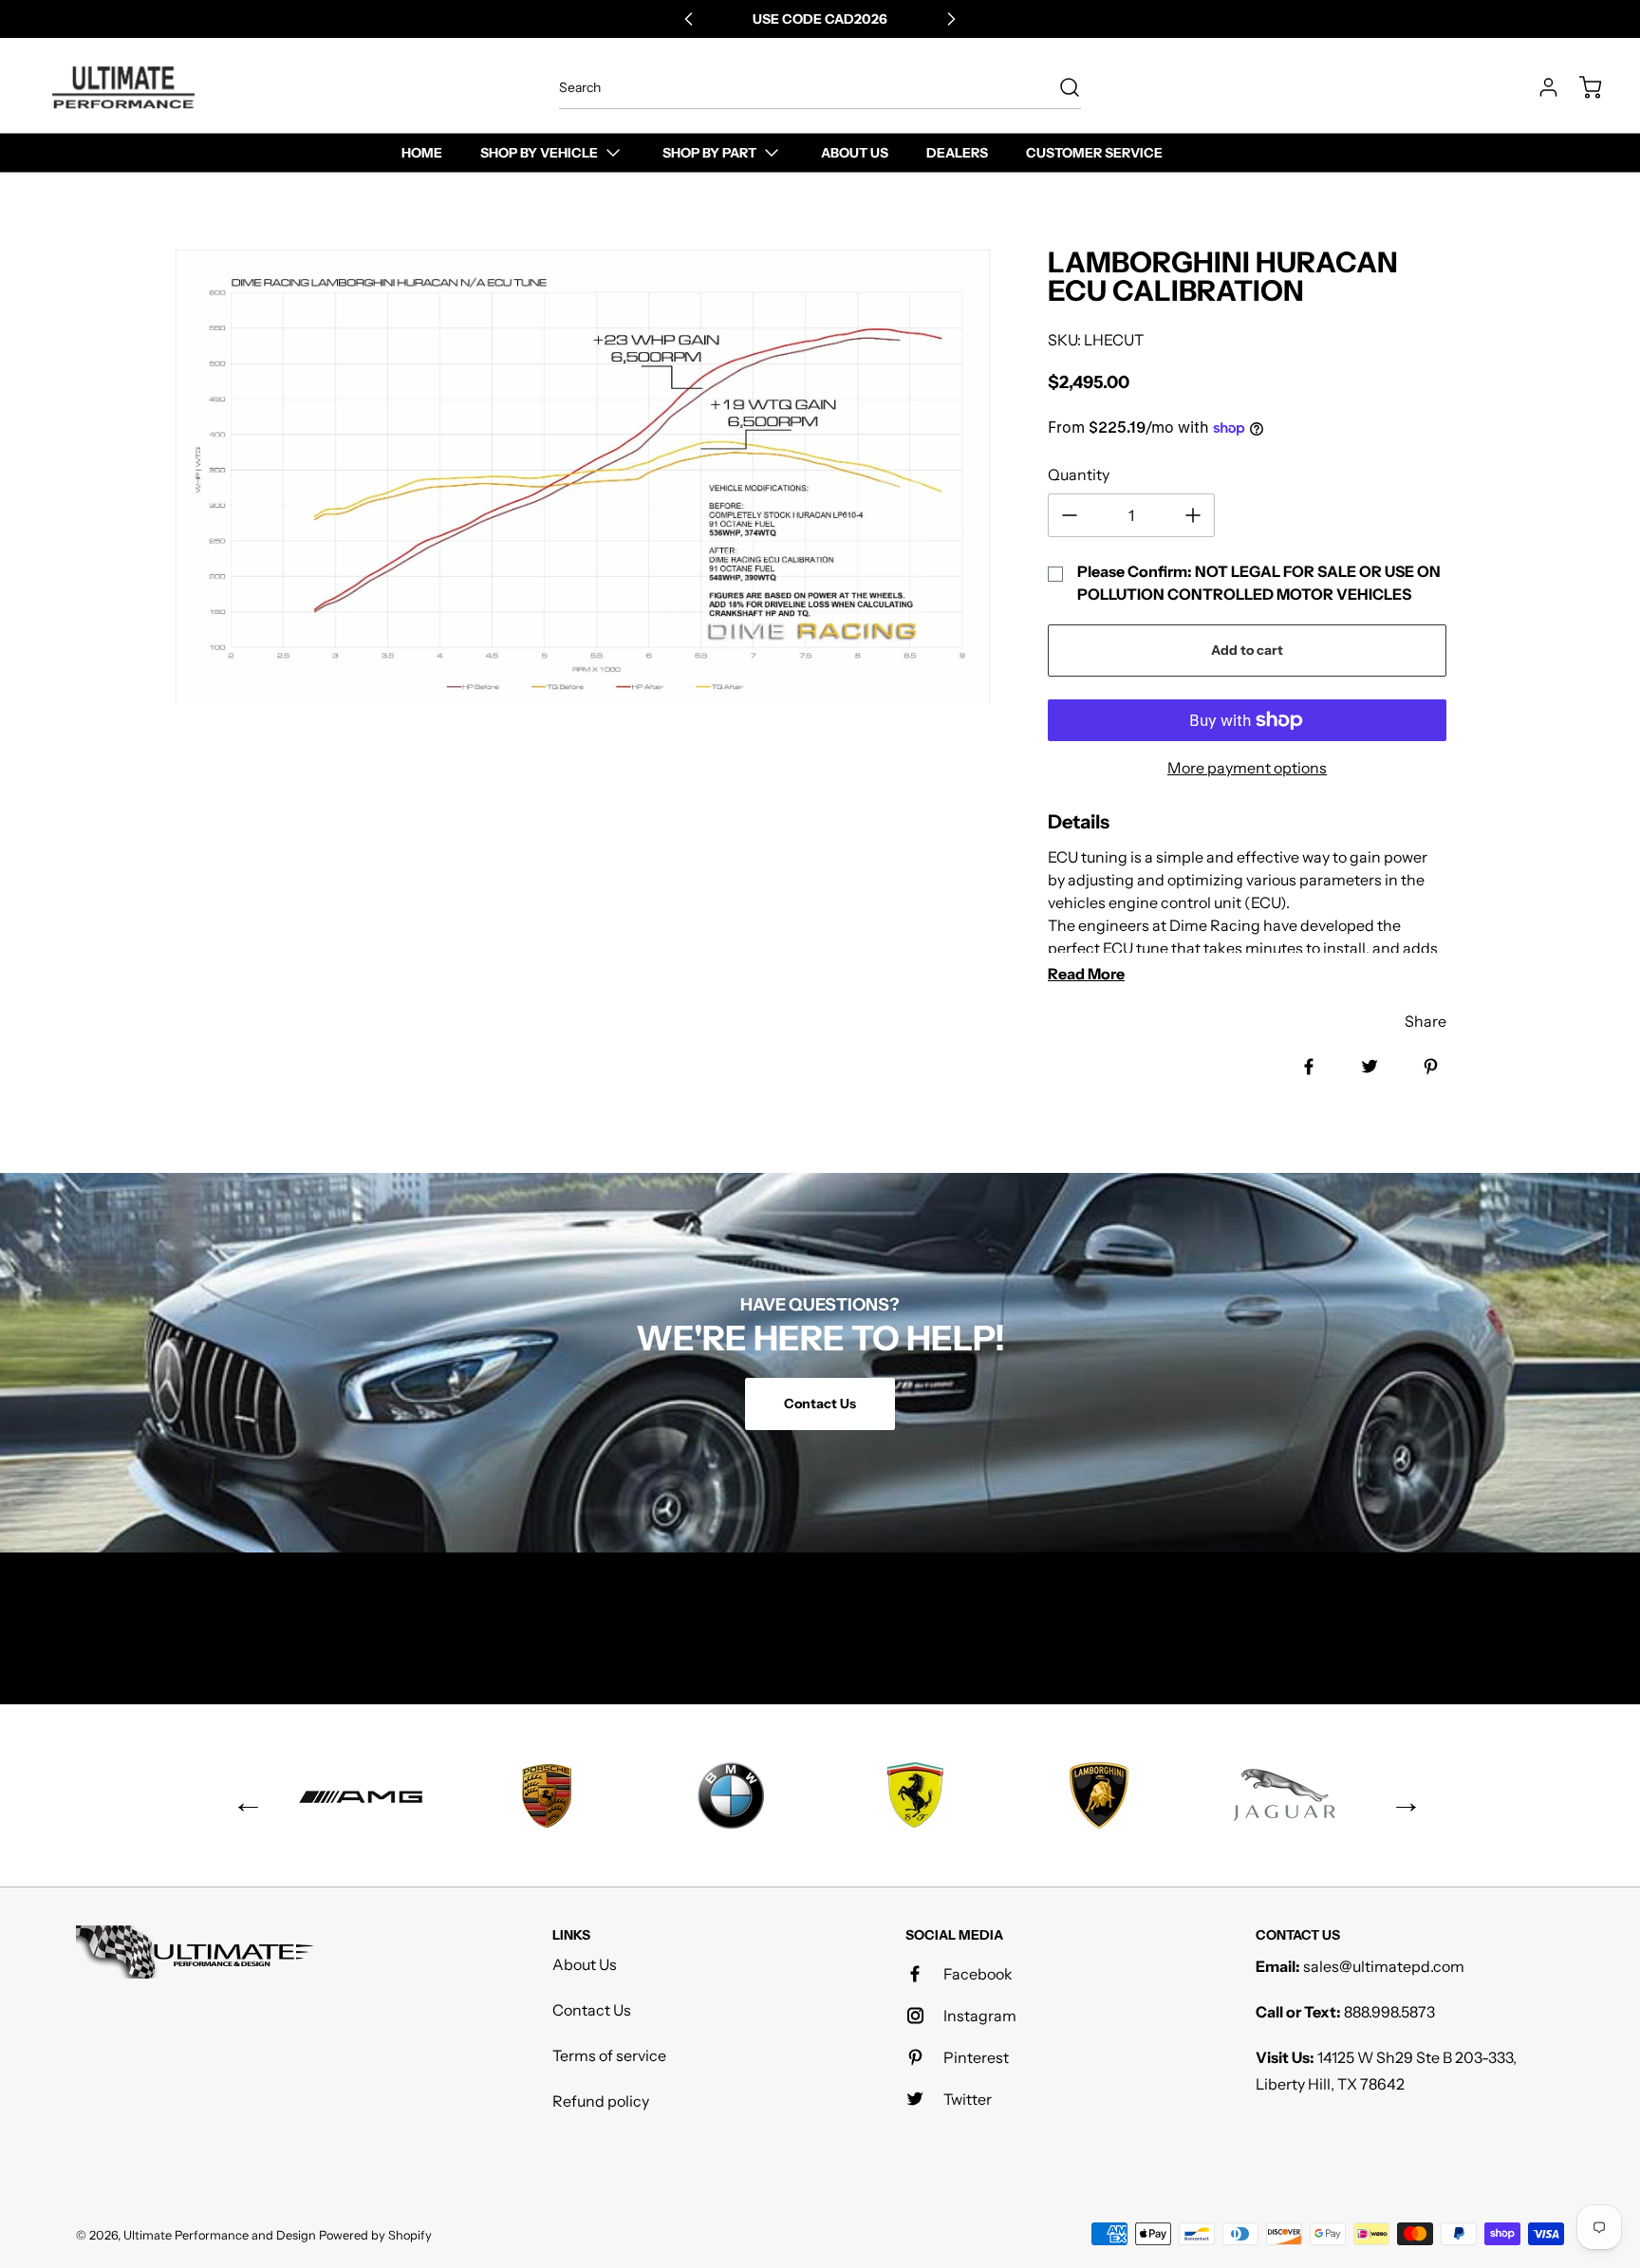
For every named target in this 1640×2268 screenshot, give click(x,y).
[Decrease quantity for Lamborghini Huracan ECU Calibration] (1070, 515)
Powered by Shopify (375, 2235)
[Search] (1060, 87)
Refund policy (601, 2101)
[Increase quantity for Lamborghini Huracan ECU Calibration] (1193, 515)
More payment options (1247, 768)
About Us (585, 1964)
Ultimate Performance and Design (220, 2235)
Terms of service (609, 2055)
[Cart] (1581, 87)
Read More (1086, 974)
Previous (241, 1795)
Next (1399, 1795)
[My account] (1539, 87)
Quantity (1079, 474)
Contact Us (592, 2010)
